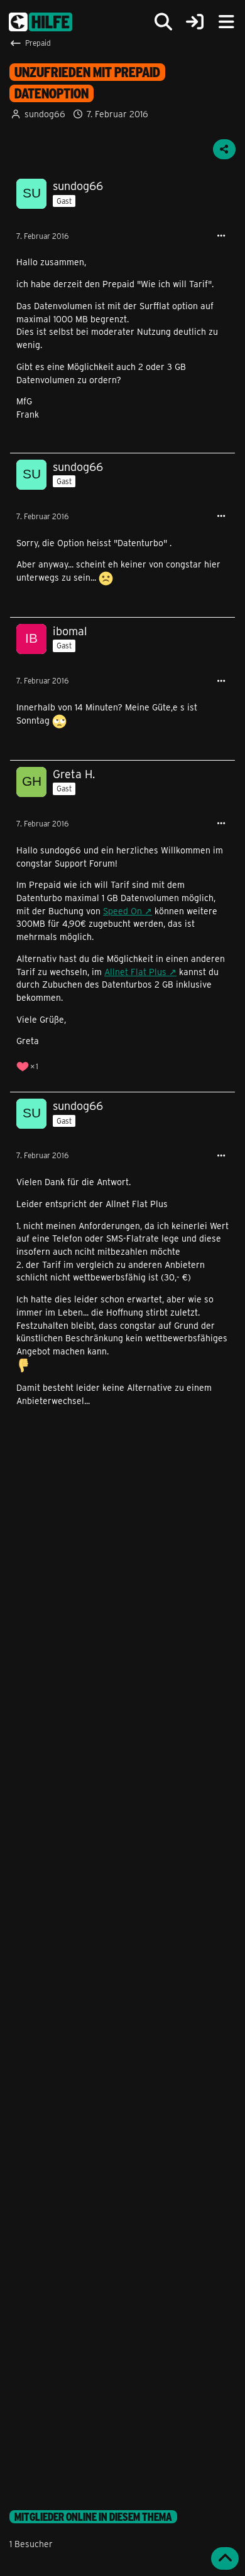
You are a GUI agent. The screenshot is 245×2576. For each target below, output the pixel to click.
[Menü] (226, 22)
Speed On (122, 911)
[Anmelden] (195, 22)
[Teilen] (224, 149)
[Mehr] (221, 236)
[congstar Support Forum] (41, 22)
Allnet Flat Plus (135, 972)
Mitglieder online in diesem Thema (93, 2517)
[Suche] (163, 22)
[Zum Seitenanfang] (225, 2558)
